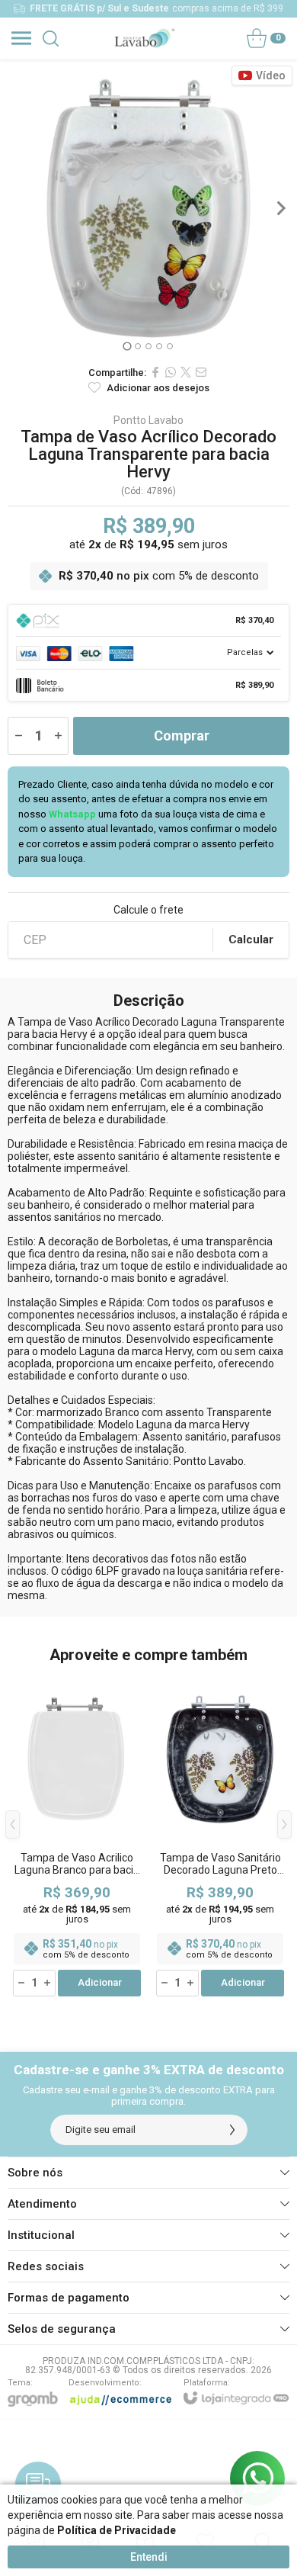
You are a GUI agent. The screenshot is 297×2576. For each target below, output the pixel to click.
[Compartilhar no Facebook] (155, 372)
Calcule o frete (148, 910)
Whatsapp (72, 814)
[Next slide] (280, 208)
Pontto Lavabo (148, 420)
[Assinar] (232, 2130)
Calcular (251, 940)
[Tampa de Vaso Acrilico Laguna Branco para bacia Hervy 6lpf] (77, 1836)
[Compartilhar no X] (186, 372)
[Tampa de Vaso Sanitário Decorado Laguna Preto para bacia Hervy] (220, 1836)
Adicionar (100, 1982)
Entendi (149, 2557)
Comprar (182, 736)
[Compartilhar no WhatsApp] (171, 372)
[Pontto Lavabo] (144, 38)
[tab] (127, 346)
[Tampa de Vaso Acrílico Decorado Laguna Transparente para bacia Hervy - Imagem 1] (148, 208)
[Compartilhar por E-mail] (201, 372)
